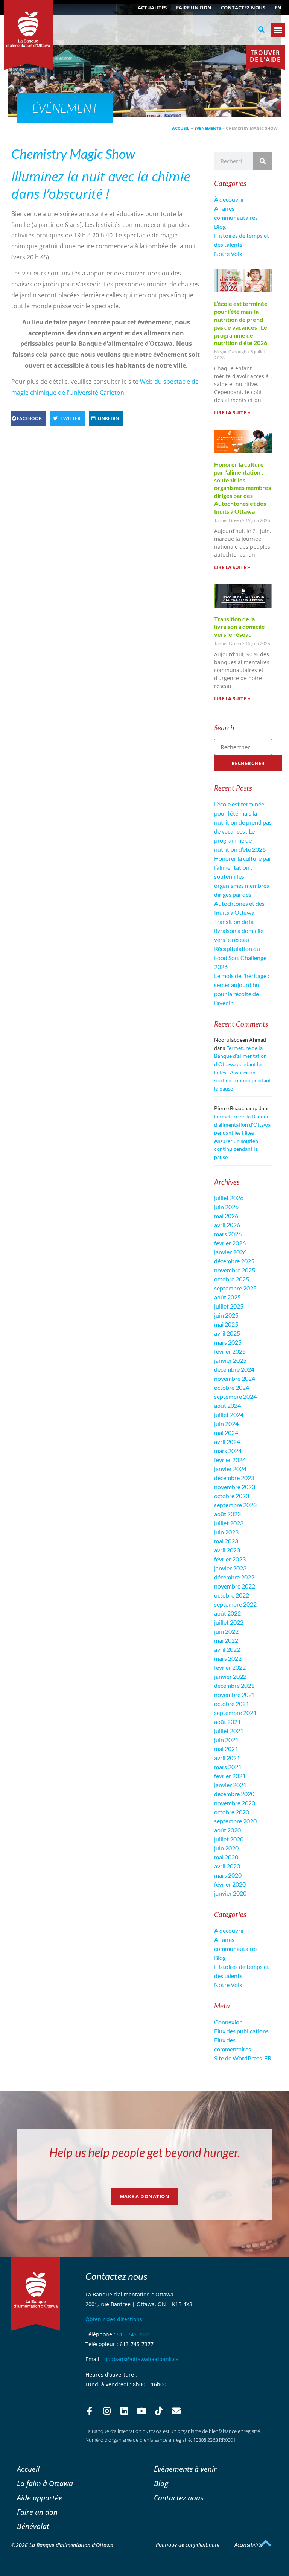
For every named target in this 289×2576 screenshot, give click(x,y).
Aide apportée (40, 2498)
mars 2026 (228, 1234)
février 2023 (230, 1559)
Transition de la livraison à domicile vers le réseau (240, 627)
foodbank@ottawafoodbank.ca (141, 2359)
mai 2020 (226, 1857)
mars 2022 (228, 1658)
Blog (220, 226)
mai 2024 (226, 1433)
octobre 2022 (232, 1595)
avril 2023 (227, 1550)
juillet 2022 (229, 1622)
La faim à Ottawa (45, 2483)
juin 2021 (226, 1740)
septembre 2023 (235, 1505)
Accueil (181, 128)
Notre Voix (228, 253)
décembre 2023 (234, 1478)
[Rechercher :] (243, 747)
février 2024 (230, 1460)
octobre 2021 (232, 1703)
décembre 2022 (234, 1577)
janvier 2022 (230, 1676)
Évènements (208, 128)
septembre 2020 (235, 1821)
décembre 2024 (234, 1369)
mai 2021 (226, 1749)
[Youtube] (141, 2411)
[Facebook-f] (90, 2411)
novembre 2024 (235, 1378)
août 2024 (227, 1405)
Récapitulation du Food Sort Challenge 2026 (240, 958)
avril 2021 (227, 1758)
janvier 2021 (230, 1785)
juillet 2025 (229, 1306)
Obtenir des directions (114, 2319)
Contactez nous (243, 8)
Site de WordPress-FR (243, 2058)
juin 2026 (226, 1207)
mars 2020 (228, 1875)
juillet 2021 (229, 1731)
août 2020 (227, 1830)
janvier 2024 (230, 1469)
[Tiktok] (159, 2411)
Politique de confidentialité (188, 2545)
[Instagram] (107, 2411)
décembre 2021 (234, 1685)
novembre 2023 (235, 1487)
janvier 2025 (230, 1360)
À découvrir (229, 199)
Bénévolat (33, 2526)
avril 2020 (227, 1866)
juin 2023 (226, 1532)
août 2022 (227, 1613)
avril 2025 (227, 1333)
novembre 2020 (235, 1803)
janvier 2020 (230, 1893)
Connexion (228, 2022)
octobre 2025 (232, 1279)
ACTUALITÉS (152, 8)
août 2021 (227, 1722)
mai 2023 (226, 1541)
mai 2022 (226, 1640)
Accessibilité (249, 2545)
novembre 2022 (235, 1586)
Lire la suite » (232, 412)
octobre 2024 (232, 1387)
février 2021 (230, 1776)
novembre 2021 (235, 1694)
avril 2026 (227, 1225)
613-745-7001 (134, 2334)
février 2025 (230, 1351)
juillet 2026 (229, 1198)
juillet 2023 (229, 1523)
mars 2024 (228, 1451)
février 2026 (230, 1243)
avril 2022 (227, 1649)
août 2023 (227, 1514)
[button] (262, 30)
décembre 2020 (234, 1794)
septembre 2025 (235, 1288)
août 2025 (227, 1297)
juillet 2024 (229, 1414)
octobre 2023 (232, 1496)
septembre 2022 (235, 1604)
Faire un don (194, 8)
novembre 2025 (235, 1270)
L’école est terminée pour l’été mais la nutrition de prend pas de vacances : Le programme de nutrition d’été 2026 (241, 323)
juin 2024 (226, 1423)
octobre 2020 (232, 1812)
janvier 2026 (230, 1252)
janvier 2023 (230, 1568)
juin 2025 (226, 1315)
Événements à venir (185, 2469)
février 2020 (230, 1884)
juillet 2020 (229, 1839)
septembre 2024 (235, 1396)
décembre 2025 (234, 1261)
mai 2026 (226, 1216)
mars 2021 (228, 1767)
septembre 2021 (235, 1713)
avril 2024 (227, 1442)
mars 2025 (228, 1342)
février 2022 (230, 1667)
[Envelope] (176, 2411)
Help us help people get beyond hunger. (145, 2152)
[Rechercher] (263, 161)
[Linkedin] (124, 2411)
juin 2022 (226, 1631)
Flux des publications (241, 2031)
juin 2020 (226, 1848)
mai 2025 (226, 1324)
